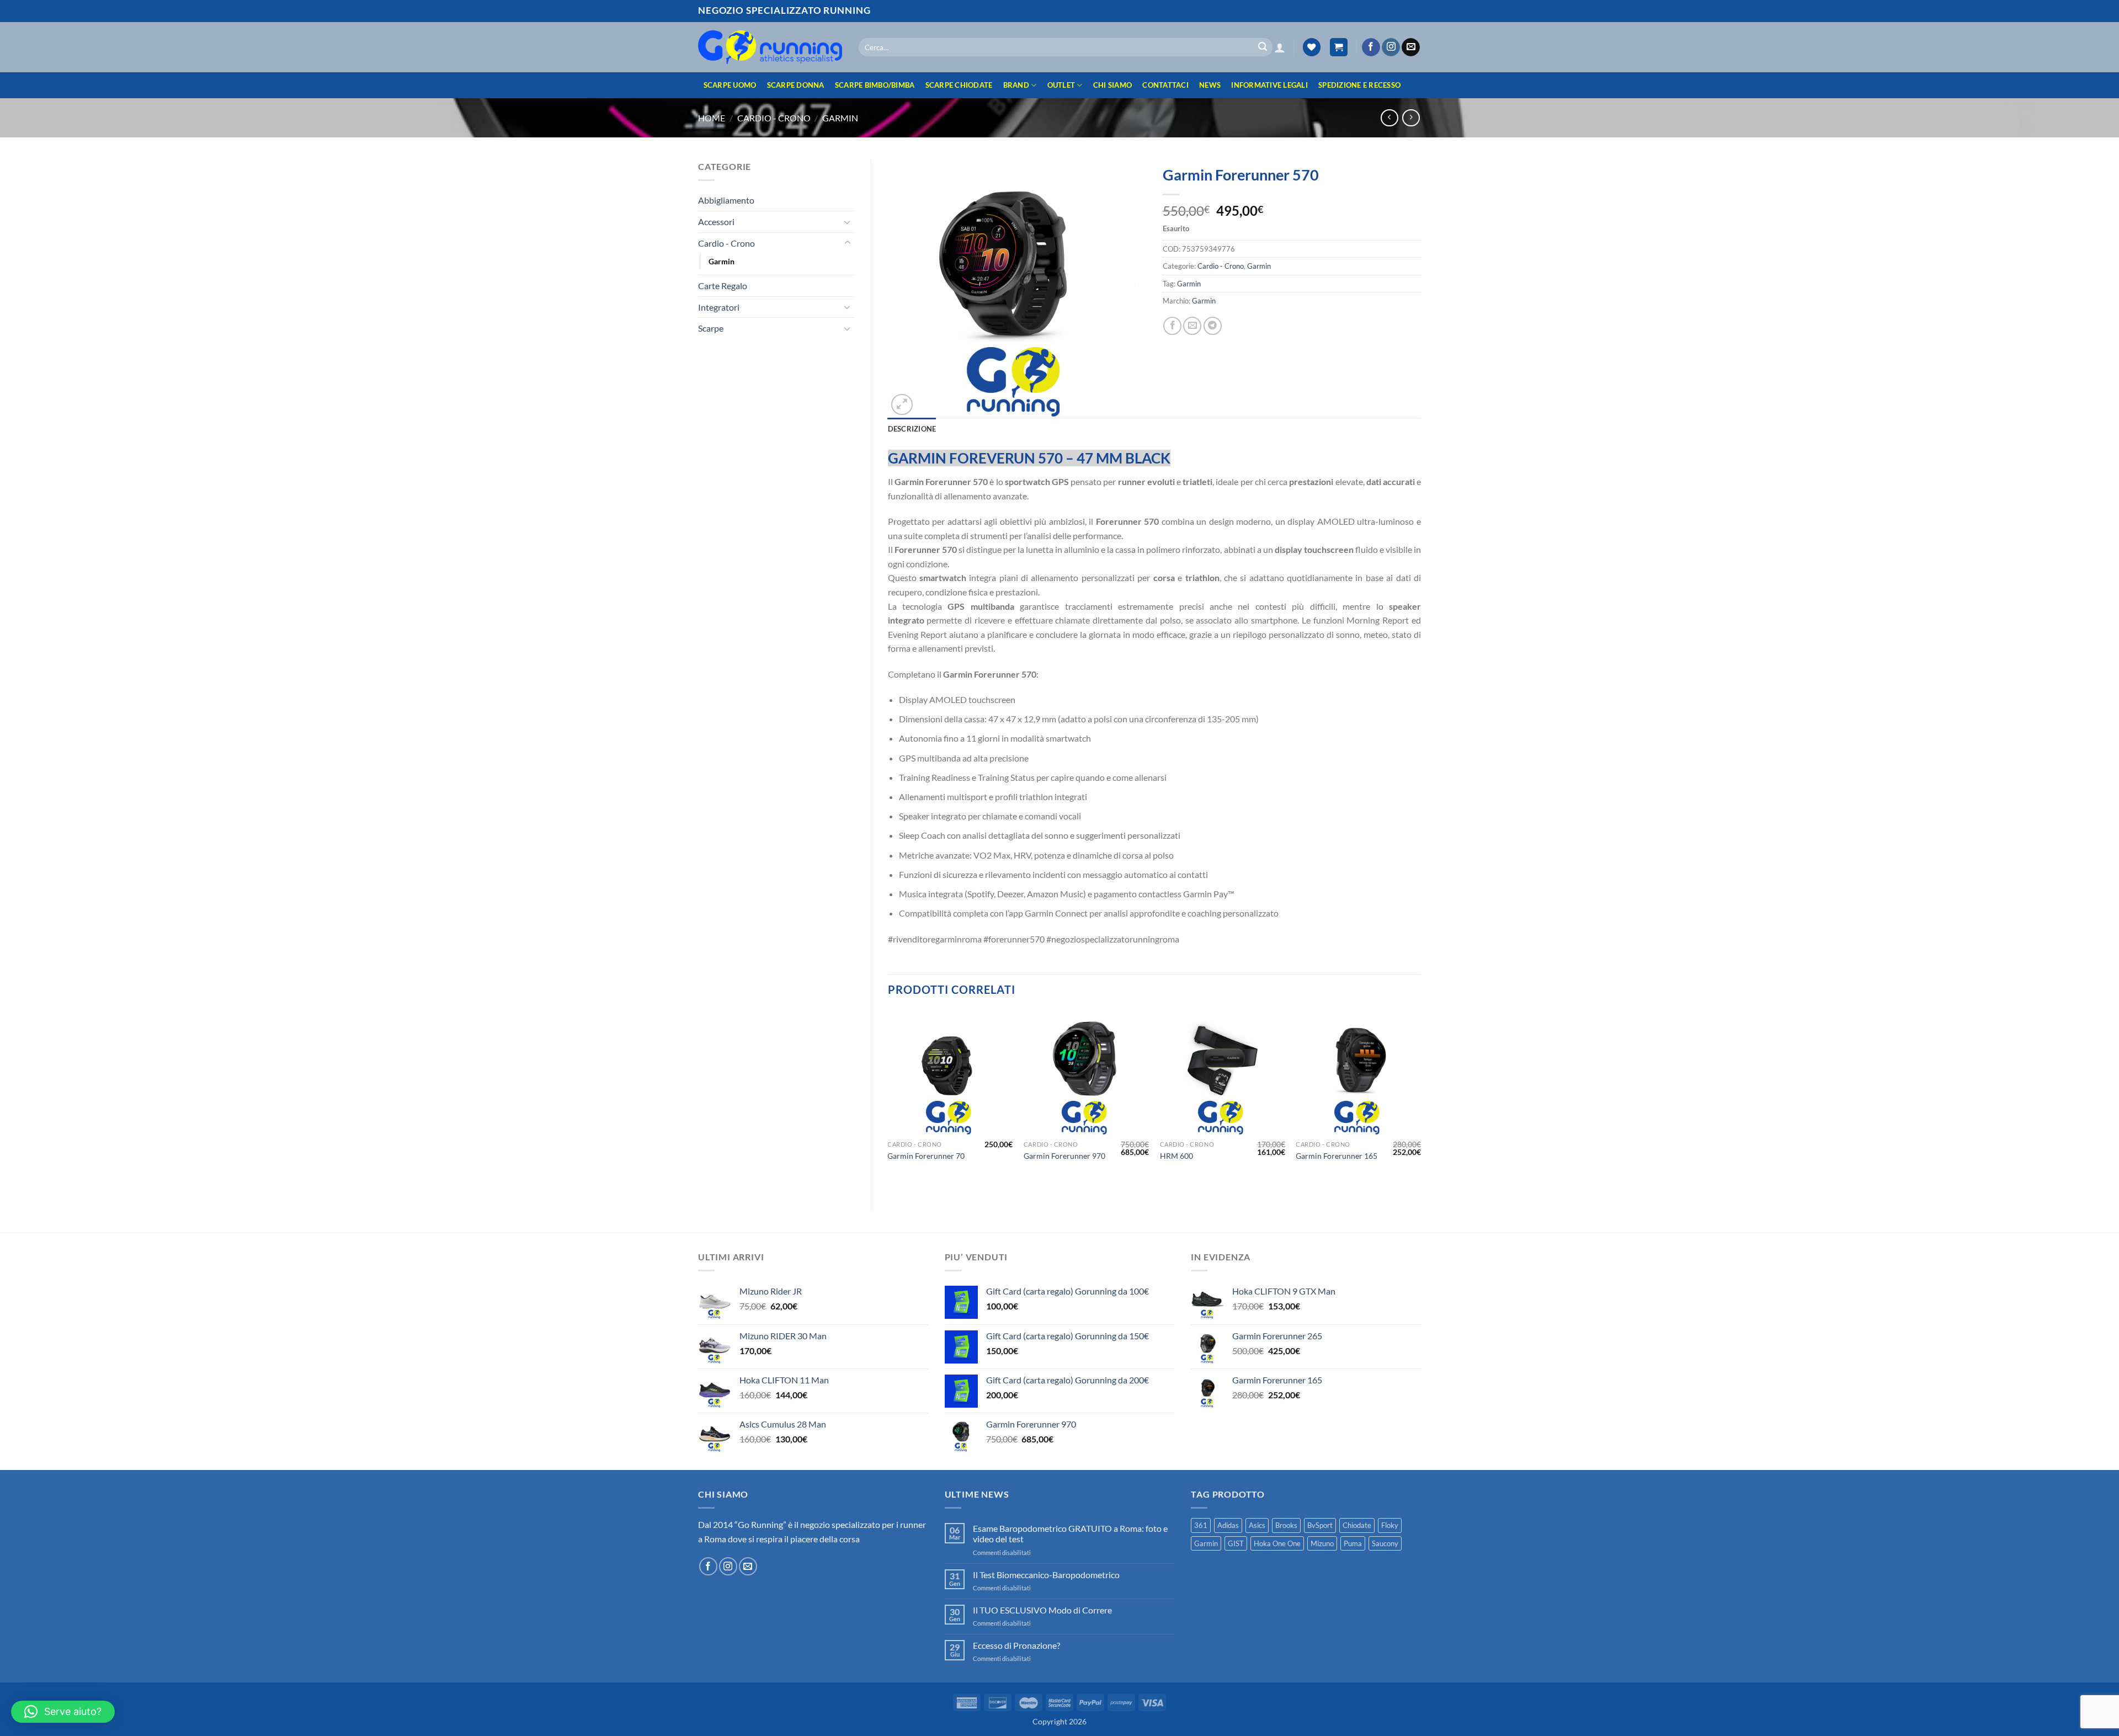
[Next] (1420, 1101)
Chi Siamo (1112, 85)
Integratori (719, 307)
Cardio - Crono (774, 118)
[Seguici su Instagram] (1391, 47)
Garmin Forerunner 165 (1337, 1156)
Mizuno (1322, 1543)
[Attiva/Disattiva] (848, 222)
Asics (1257, 1525)
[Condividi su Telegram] (1213, 326)
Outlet (1061, 85)
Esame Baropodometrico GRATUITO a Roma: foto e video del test (1070, 1533)
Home (712, 118)
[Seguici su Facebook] (1371, 47)
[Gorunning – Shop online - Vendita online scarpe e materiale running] (770, 47)
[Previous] (888, 1101)
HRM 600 (1176, 1156)
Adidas (1228, 1525)
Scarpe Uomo (730, 85)
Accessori (716, 222)
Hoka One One (1277, 1543)
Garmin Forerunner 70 (926, 1156)
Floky (1390, 1525)
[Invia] (1263, 47)
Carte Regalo (723, 286)
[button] (1280, 47)
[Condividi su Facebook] (1172, 326)
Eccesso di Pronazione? (1016, 1645)
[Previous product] (1411, 118)
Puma (1353, 1543)
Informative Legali (1269, 85)
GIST (1236, 1543)
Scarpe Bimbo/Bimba (875, 85)
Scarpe (711, 328)
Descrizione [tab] (912, 429)
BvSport (1320, 1525)
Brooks (1286, 1525)
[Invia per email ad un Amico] (1192, 326)
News (1210, 85)
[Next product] (1389, 118)
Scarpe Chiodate (959, 85)
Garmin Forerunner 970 (1064, 1156)
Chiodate (1357, 1525)
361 (1201, 1525)
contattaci (1165, 85)
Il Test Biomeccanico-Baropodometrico (1046, 1575)
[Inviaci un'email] (1411, 47)
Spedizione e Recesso (1359, 85)
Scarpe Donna (796, 85)
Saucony (1385, 1543)
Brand (1016, 85)
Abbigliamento (726, 200)
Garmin (840, 118)
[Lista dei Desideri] (1312, 47)
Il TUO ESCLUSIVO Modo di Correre (1042, 1610)
